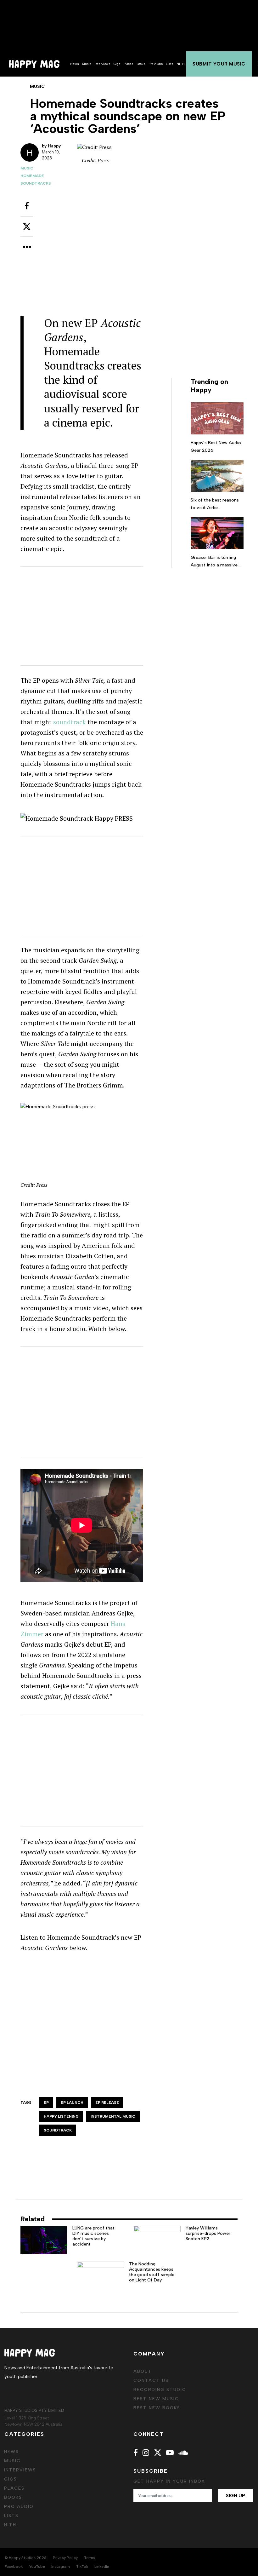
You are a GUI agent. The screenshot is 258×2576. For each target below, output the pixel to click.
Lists (170, 64)
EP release (107, 2103)
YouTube (37, 2567)
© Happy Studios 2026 (26, 2558)
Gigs (117, 64)
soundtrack (70, 722)
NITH (181, 64)
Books (141, 64)
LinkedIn (102, 2567)
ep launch (72, 2103)
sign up (236, 2496)
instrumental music (113, 2116)
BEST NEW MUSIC (156, 2399)
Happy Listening (61, 2116)
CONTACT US (151, 2381)
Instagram (61, 2567)
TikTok (82, 2567)
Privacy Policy (65, 2558)
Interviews (102, 64)
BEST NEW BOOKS (157, 2408)
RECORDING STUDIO (160, 2390)
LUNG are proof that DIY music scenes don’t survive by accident (93, 2236)
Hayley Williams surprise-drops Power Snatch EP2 (208, 2233)
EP (46, 2103)
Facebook (14, 2567)
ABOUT (143, 2371)
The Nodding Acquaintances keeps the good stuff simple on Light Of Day (152, 2272)
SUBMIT (219, 64)
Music (87, 64)
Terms (90, 2558)
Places (129, 64)
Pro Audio (156, 64)
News (75, 64)
